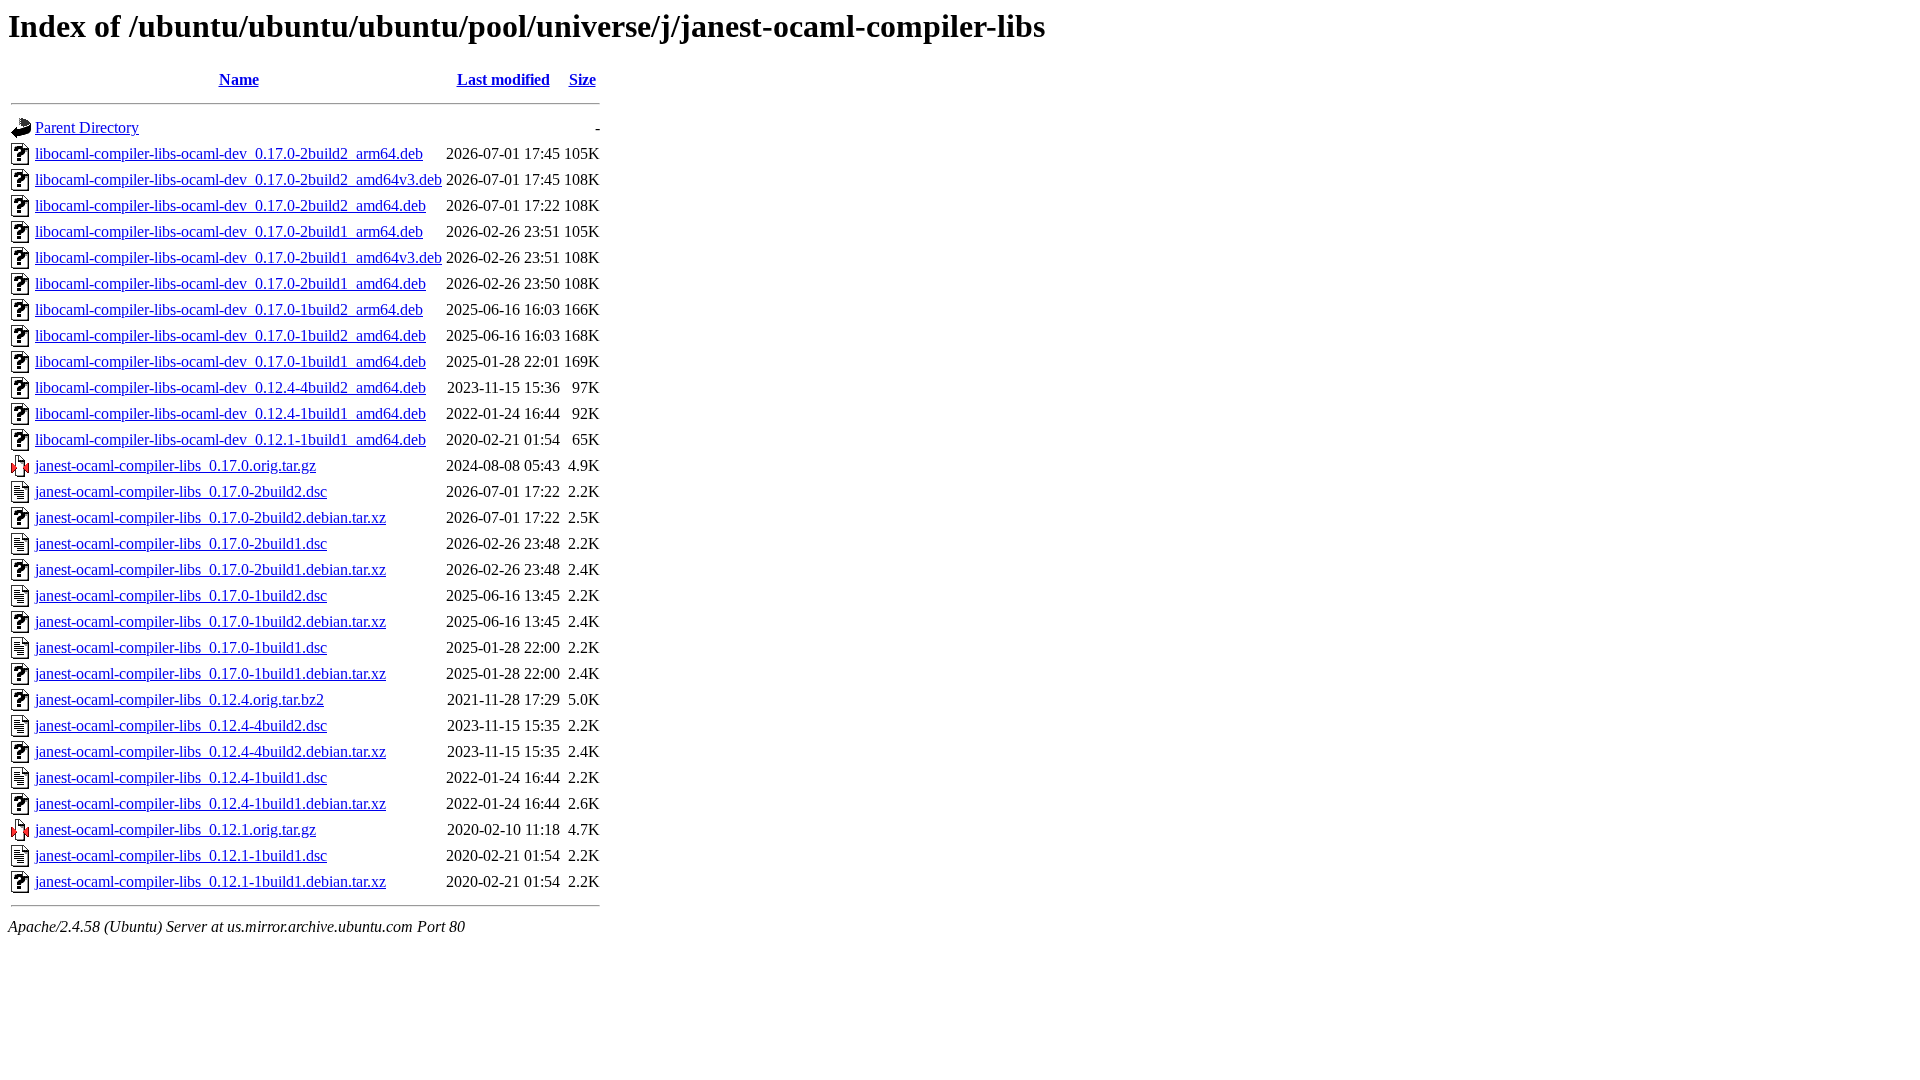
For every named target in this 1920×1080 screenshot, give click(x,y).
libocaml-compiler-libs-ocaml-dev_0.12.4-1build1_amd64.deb (230, 413)
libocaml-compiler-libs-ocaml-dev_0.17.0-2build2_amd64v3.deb (238, 179)
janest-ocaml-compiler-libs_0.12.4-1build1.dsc (181, 777)
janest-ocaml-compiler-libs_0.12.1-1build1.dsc (181, 855)
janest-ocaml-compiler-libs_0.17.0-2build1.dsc (181, 543)
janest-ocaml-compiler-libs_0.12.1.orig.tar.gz (175, 829)
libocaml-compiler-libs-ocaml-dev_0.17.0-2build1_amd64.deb (230, 283)
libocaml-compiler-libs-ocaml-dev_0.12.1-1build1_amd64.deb (230, 439)
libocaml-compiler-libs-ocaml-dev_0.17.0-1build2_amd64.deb (230, 335)
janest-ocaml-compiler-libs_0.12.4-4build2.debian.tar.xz (210, 751)
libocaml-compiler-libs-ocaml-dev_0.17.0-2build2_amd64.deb (230, 205)
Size (582, 79)
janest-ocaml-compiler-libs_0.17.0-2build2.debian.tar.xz (210, 517)
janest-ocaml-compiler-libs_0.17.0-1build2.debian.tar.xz (210, 621)
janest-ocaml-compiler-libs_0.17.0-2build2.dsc (181, 491)
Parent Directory (87, 127)
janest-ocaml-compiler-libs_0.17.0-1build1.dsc (181, 647)
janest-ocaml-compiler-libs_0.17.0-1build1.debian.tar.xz (210, 673)
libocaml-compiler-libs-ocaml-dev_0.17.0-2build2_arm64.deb (229, 153)
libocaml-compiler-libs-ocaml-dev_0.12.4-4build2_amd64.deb (230, 387)
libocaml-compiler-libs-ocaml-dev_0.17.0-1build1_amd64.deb (230, 361)
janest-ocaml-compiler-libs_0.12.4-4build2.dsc (181, 725)
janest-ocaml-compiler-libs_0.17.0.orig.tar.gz (175, 465)
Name (239, 79)
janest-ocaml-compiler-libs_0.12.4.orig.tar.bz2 (179, 699)
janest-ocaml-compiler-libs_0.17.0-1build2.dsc (181, 595)
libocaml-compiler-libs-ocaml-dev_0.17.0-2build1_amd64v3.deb (238, 257)
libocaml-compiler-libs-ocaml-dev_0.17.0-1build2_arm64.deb (229, 309)
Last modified (503, 79)
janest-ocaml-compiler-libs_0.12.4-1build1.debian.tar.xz (210, 803)
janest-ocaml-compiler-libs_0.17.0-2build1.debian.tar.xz (210, 569)
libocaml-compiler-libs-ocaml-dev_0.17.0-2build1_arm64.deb (229, 231)
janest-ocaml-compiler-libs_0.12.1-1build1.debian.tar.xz (210, 881)
